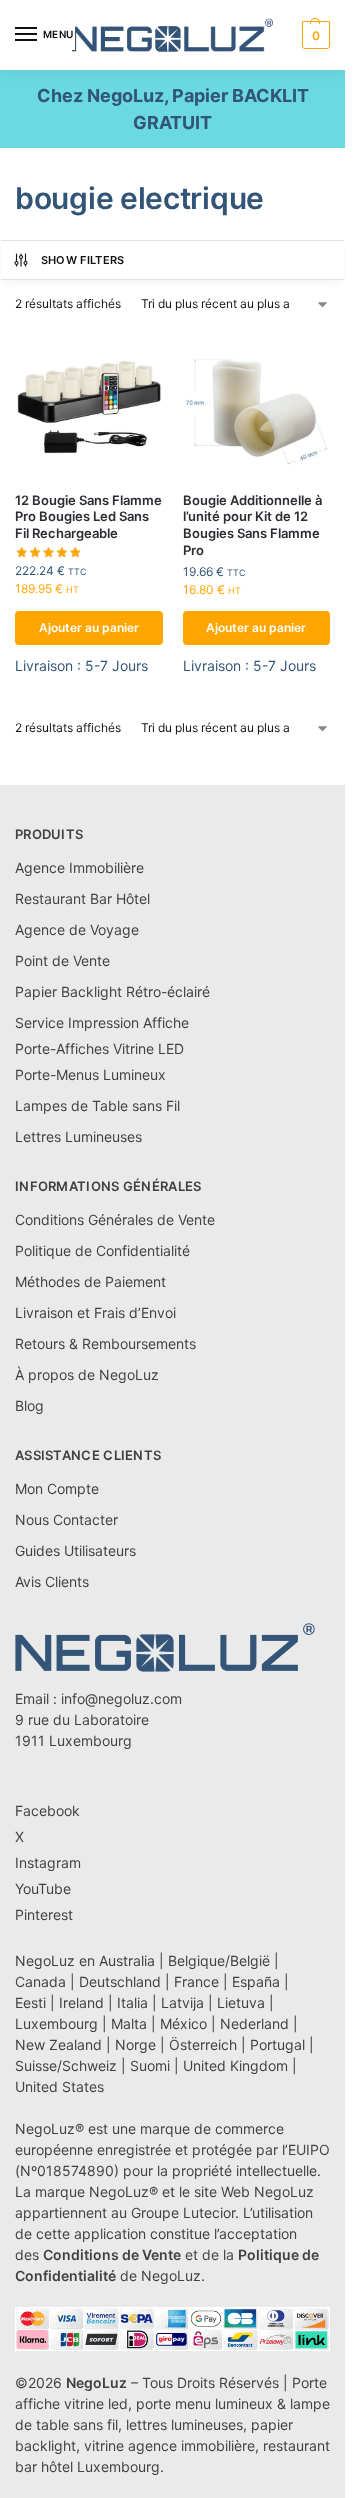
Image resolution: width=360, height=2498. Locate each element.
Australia (127, 1960)
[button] (313, 35)
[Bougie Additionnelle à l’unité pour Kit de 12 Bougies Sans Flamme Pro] (257, 402)
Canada (40, 1981)
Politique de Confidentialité (102, 1250)
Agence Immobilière (79, 867)
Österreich (203, 2044)
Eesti (30, 2002)
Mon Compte (57, 1488)
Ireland (81, 2002)
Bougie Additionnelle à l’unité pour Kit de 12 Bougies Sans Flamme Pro (252, 525)
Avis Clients (52, 1581)
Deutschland (120, 1981)
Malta (129, 2023)
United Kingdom (235, 2065)
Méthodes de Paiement (90, 1281)
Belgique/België (219, 1960)
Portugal (277, 2044)
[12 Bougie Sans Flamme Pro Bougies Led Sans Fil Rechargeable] (89, 402)
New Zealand (58, 2044)
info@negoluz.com (121, 1698)
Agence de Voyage (77, 929)
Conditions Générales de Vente (115, 1219)
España (256, 1981)
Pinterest (44, 1914)
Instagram (48, 1862)
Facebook (47, 1810)
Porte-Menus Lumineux (90, 1074)
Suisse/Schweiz (66, 2065)
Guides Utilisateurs (75, 1550)
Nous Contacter (66, 1519)
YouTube (43, 1888)
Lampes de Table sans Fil (97, 1105)
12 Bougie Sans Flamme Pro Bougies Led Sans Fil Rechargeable (88, 517)
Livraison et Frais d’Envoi (95, 1312)
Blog (29, 1405)
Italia (132, 2002)
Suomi (150, 2065)
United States (59, 2086)
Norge (135, 2044)
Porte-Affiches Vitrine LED (99, 1048)
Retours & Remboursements (105, 1343)
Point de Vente (62, 960)
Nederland (254, 2023)
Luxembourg (56, 2023)
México (183, 2023)
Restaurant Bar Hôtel (82, 898)
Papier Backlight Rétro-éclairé (112, 991)
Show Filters (83, 260)
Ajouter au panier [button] (89, 627)
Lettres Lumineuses (78, 1136)
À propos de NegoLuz (87, 1374)
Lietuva (241, 2002)
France (196, 1981)
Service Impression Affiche (102, 1022)
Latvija (182, 2002)
